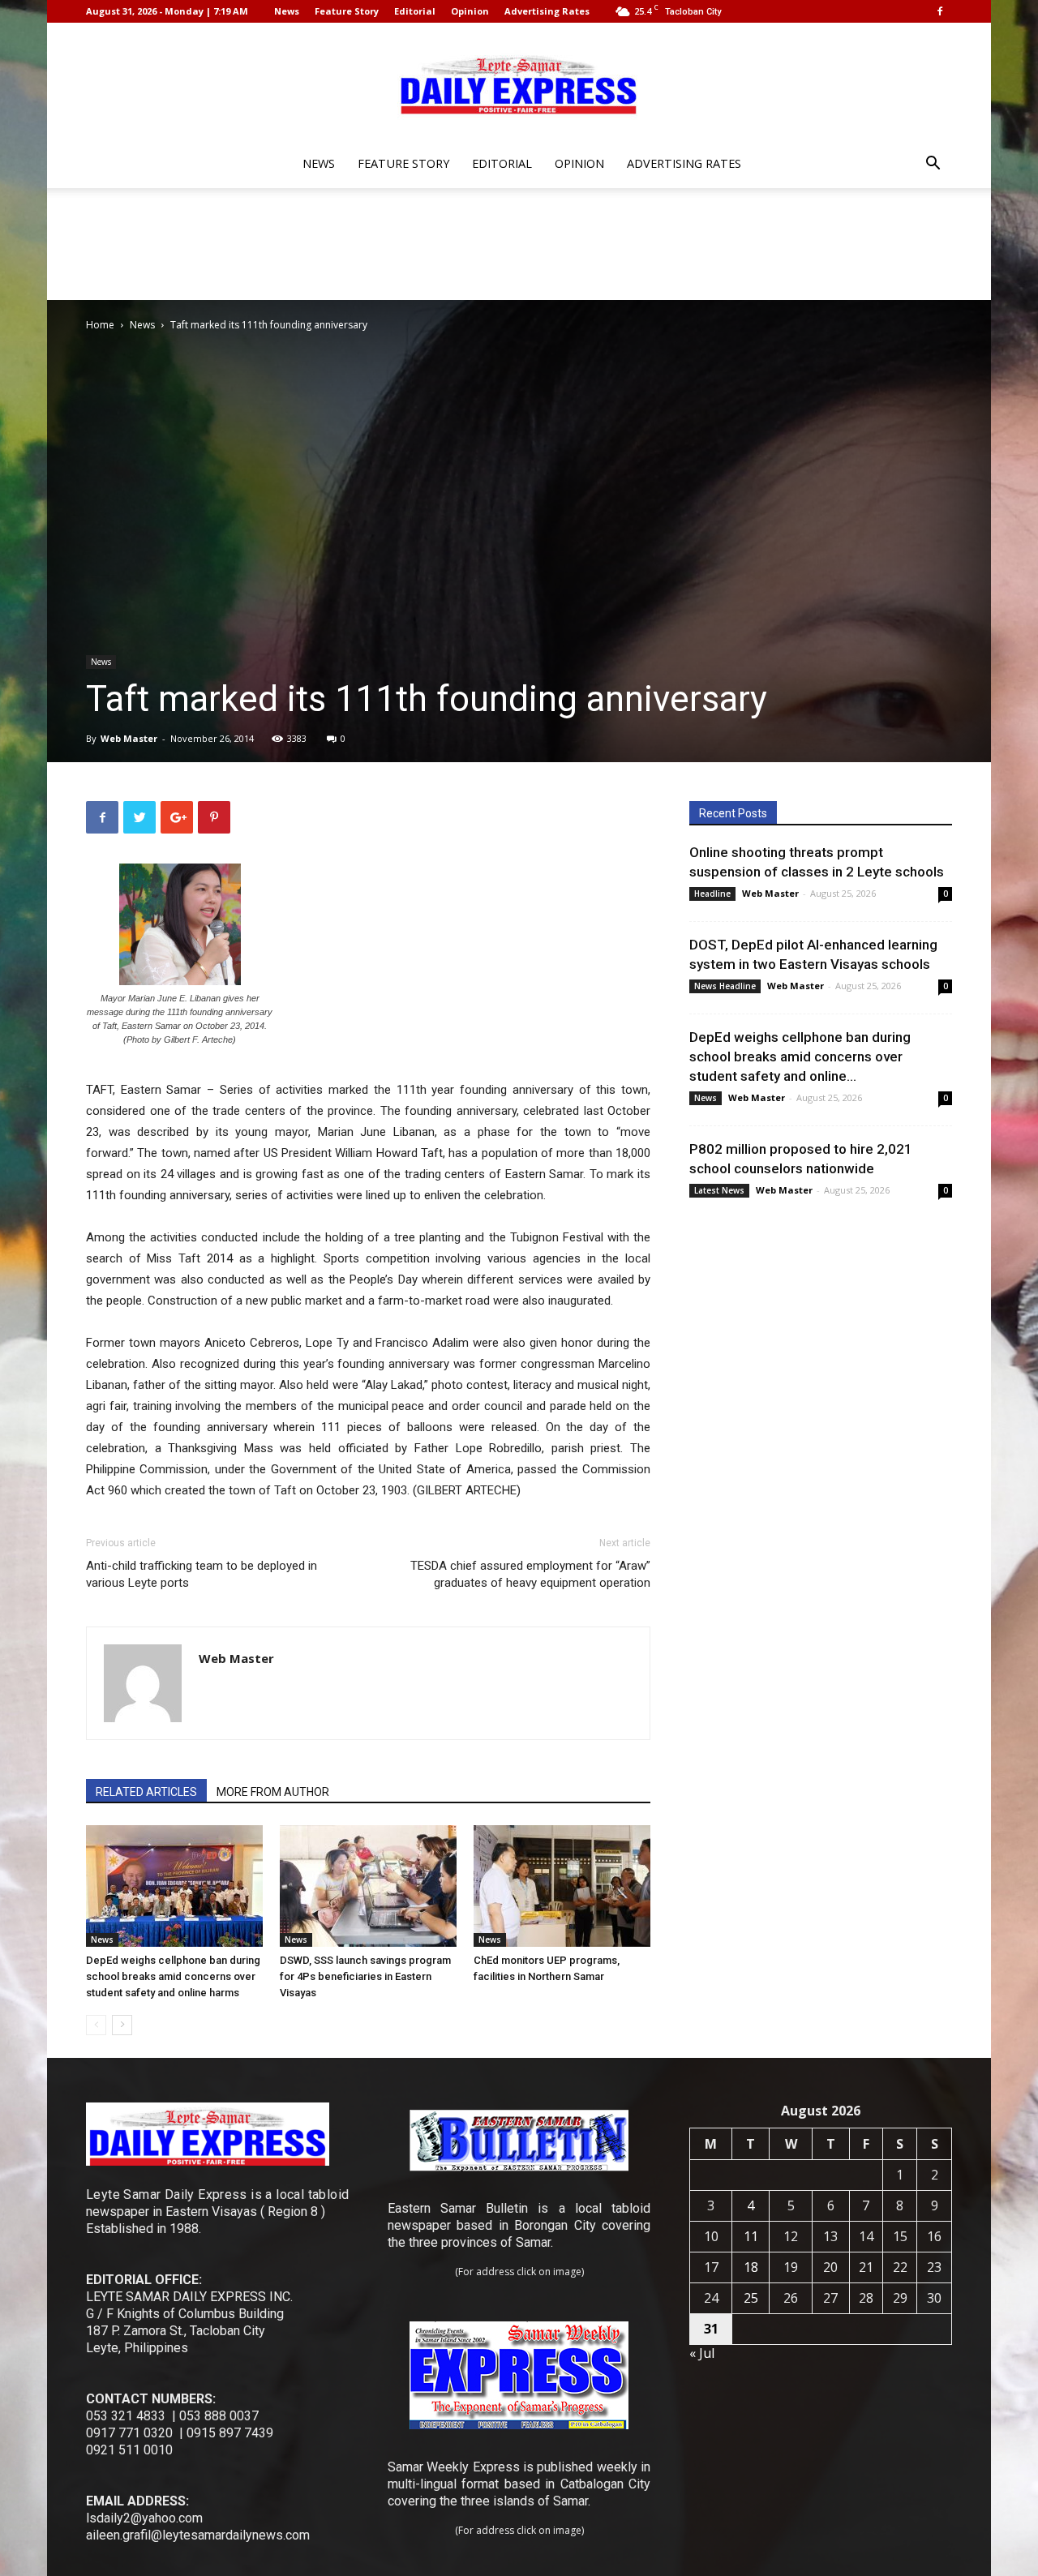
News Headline (725, 986)
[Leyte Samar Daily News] (519, 84)
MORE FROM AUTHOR (273, 1792)
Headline (712, 894)
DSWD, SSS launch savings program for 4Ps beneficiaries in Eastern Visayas (365, 1976)
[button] (933, 165)
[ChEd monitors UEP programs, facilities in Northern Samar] (562, 1886)
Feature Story (347, 11)
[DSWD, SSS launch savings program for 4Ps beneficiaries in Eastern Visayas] (368, 1886)
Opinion (470, 11)
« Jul (702, 2353)
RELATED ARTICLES (146, 1792)
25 (751, 2298)
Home (100, 325)
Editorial (415, 11)
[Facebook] (940, 11)
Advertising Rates (547, 11)
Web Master (129, 738)
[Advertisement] (519, 244)
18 (751, 2267)
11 (751, 2236)
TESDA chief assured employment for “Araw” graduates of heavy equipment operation (530, 1574)
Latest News (719, 1190)
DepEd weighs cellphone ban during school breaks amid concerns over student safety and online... (800, 1057)
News (287, 11)
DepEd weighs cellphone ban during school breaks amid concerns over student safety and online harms (173, 1976)
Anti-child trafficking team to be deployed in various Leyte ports (202, 1574)
